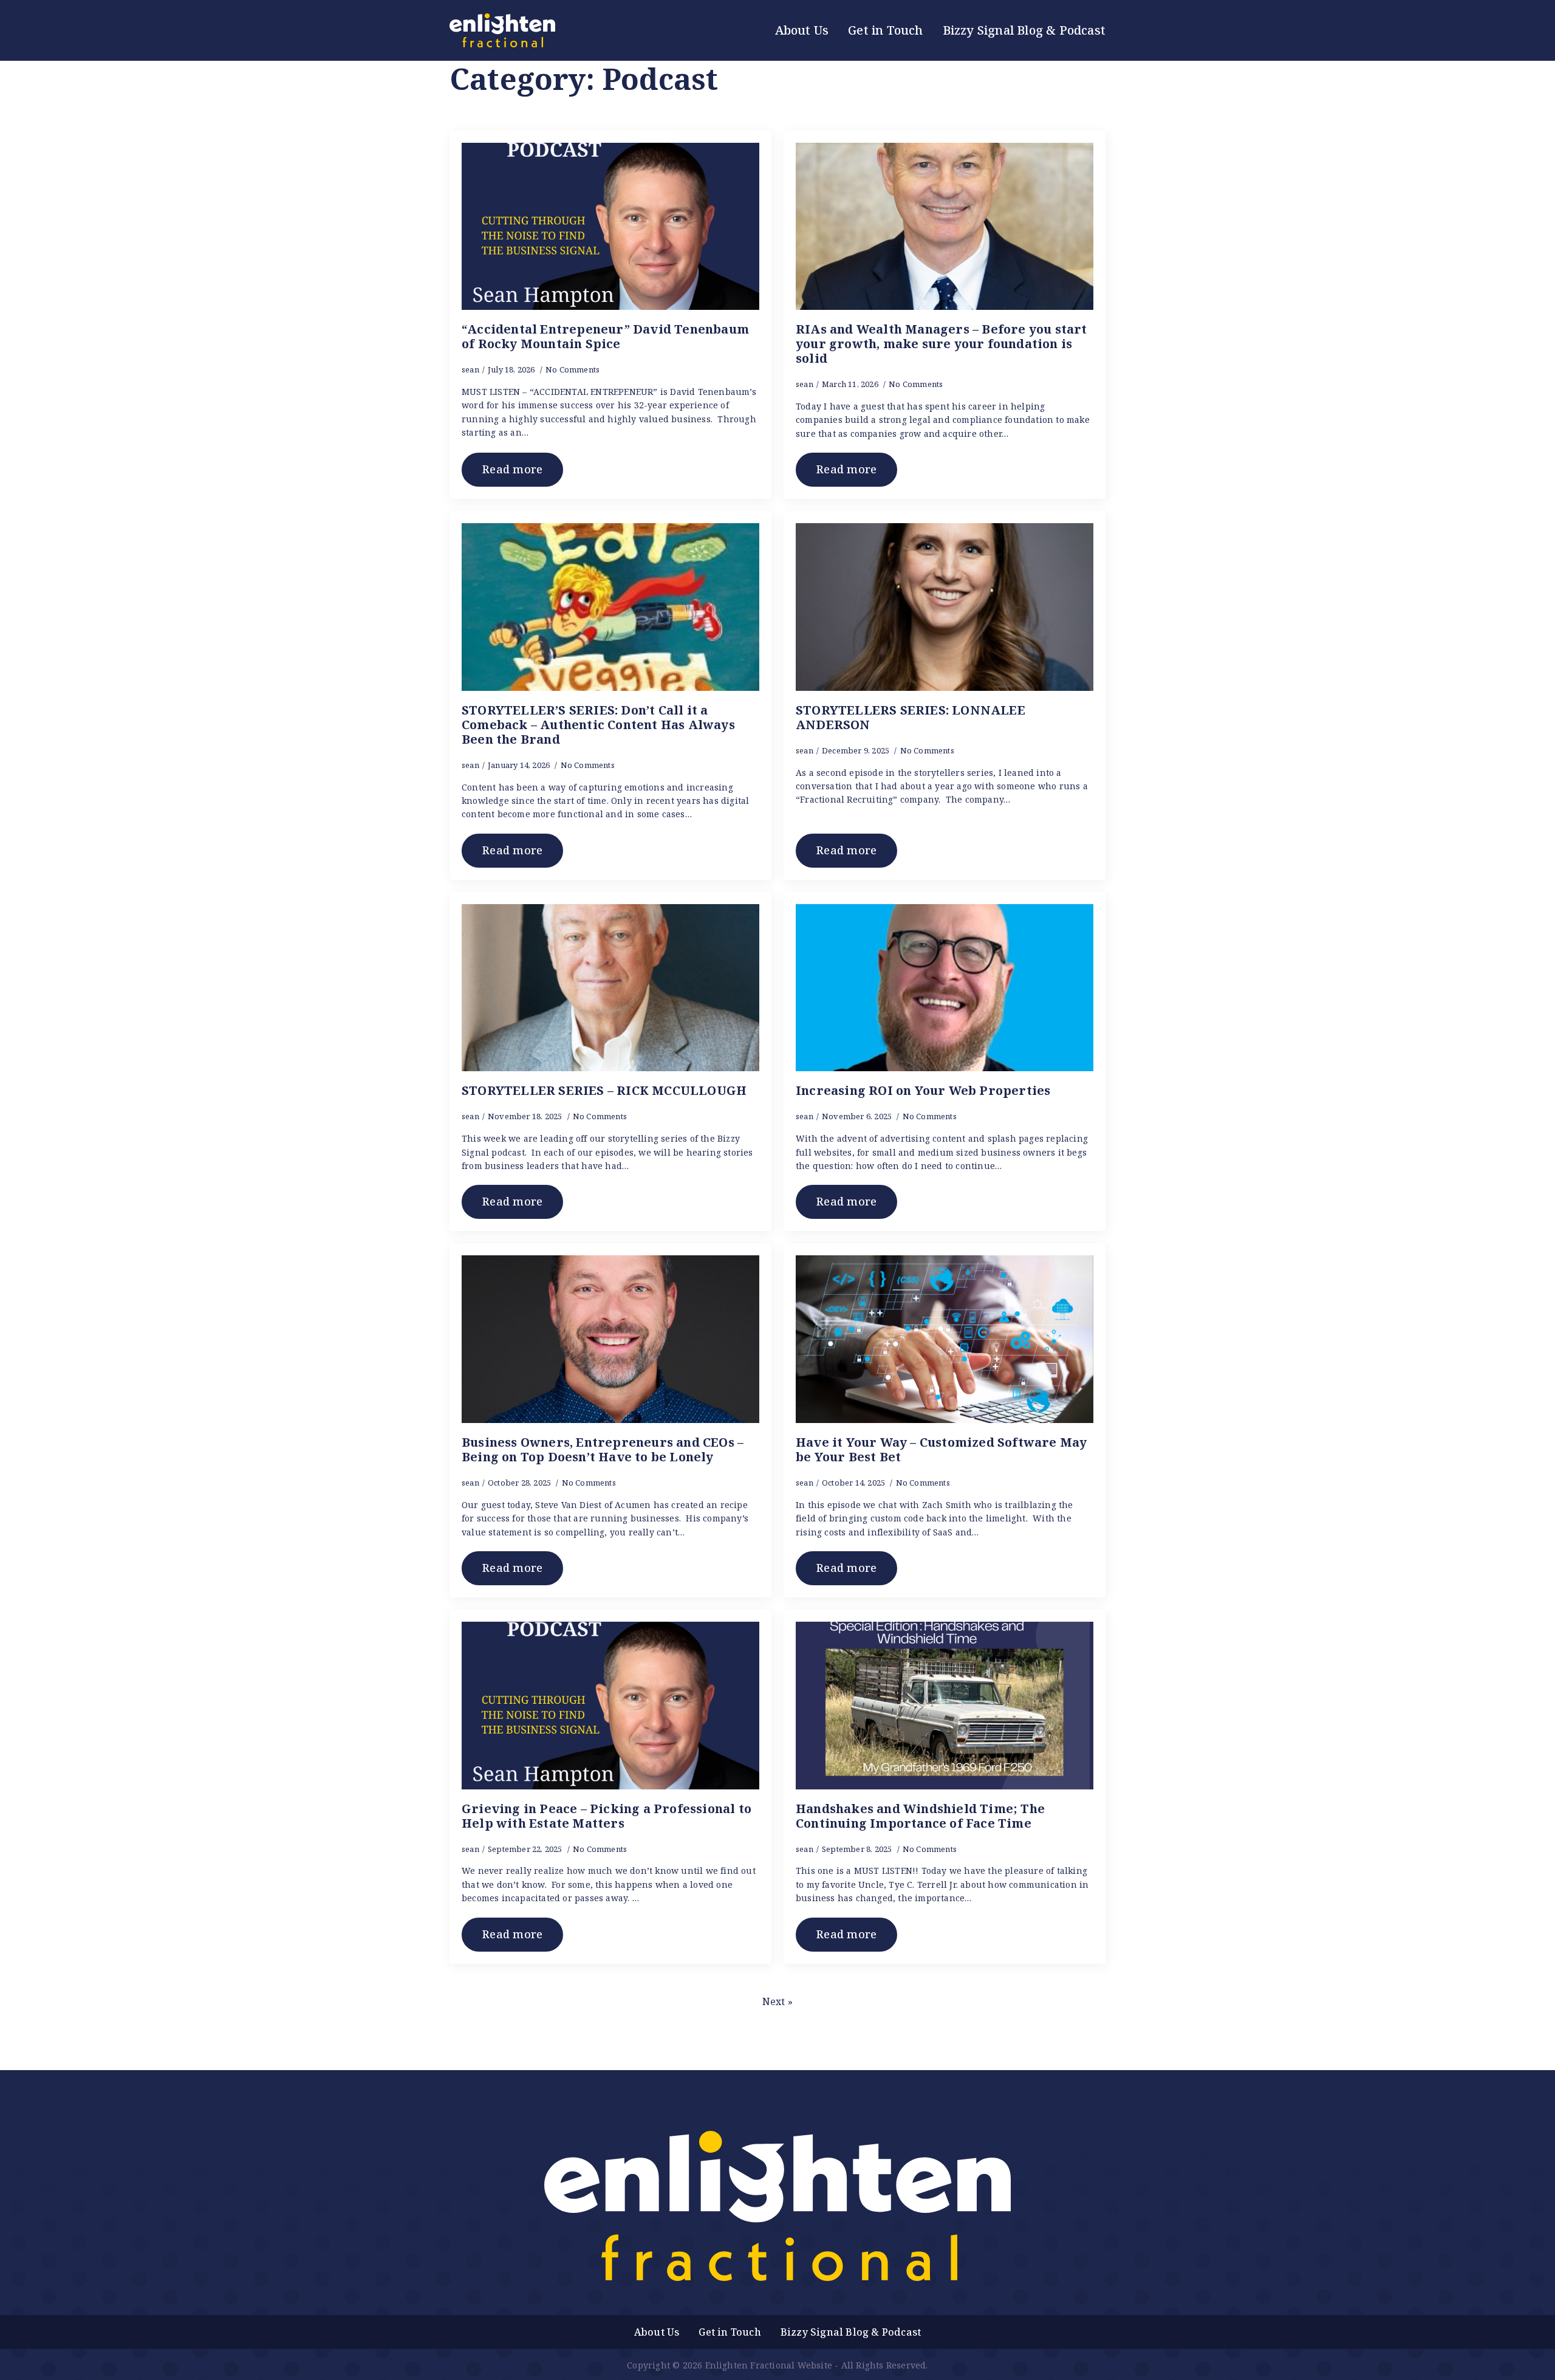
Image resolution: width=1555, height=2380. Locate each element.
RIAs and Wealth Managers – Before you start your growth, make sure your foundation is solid (942, 344)
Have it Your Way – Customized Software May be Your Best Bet (941, 1450)
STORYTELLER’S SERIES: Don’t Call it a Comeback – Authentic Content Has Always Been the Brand (598, 725)
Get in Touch (885, 30)
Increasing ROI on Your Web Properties (923, 1091)
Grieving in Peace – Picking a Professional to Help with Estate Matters (607, 1816)
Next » (777, 2001)
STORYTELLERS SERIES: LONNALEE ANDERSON (911, 718)
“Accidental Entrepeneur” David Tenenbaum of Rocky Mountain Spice (605, 337)
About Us (802, 30)
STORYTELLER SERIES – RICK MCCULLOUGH (604, 1091)
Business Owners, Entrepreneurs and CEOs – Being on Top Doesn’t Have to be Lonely (603, 1450)
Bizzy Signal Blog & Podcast (1024, 30)
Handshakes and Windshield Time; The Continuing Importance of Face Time (920, 1816)
